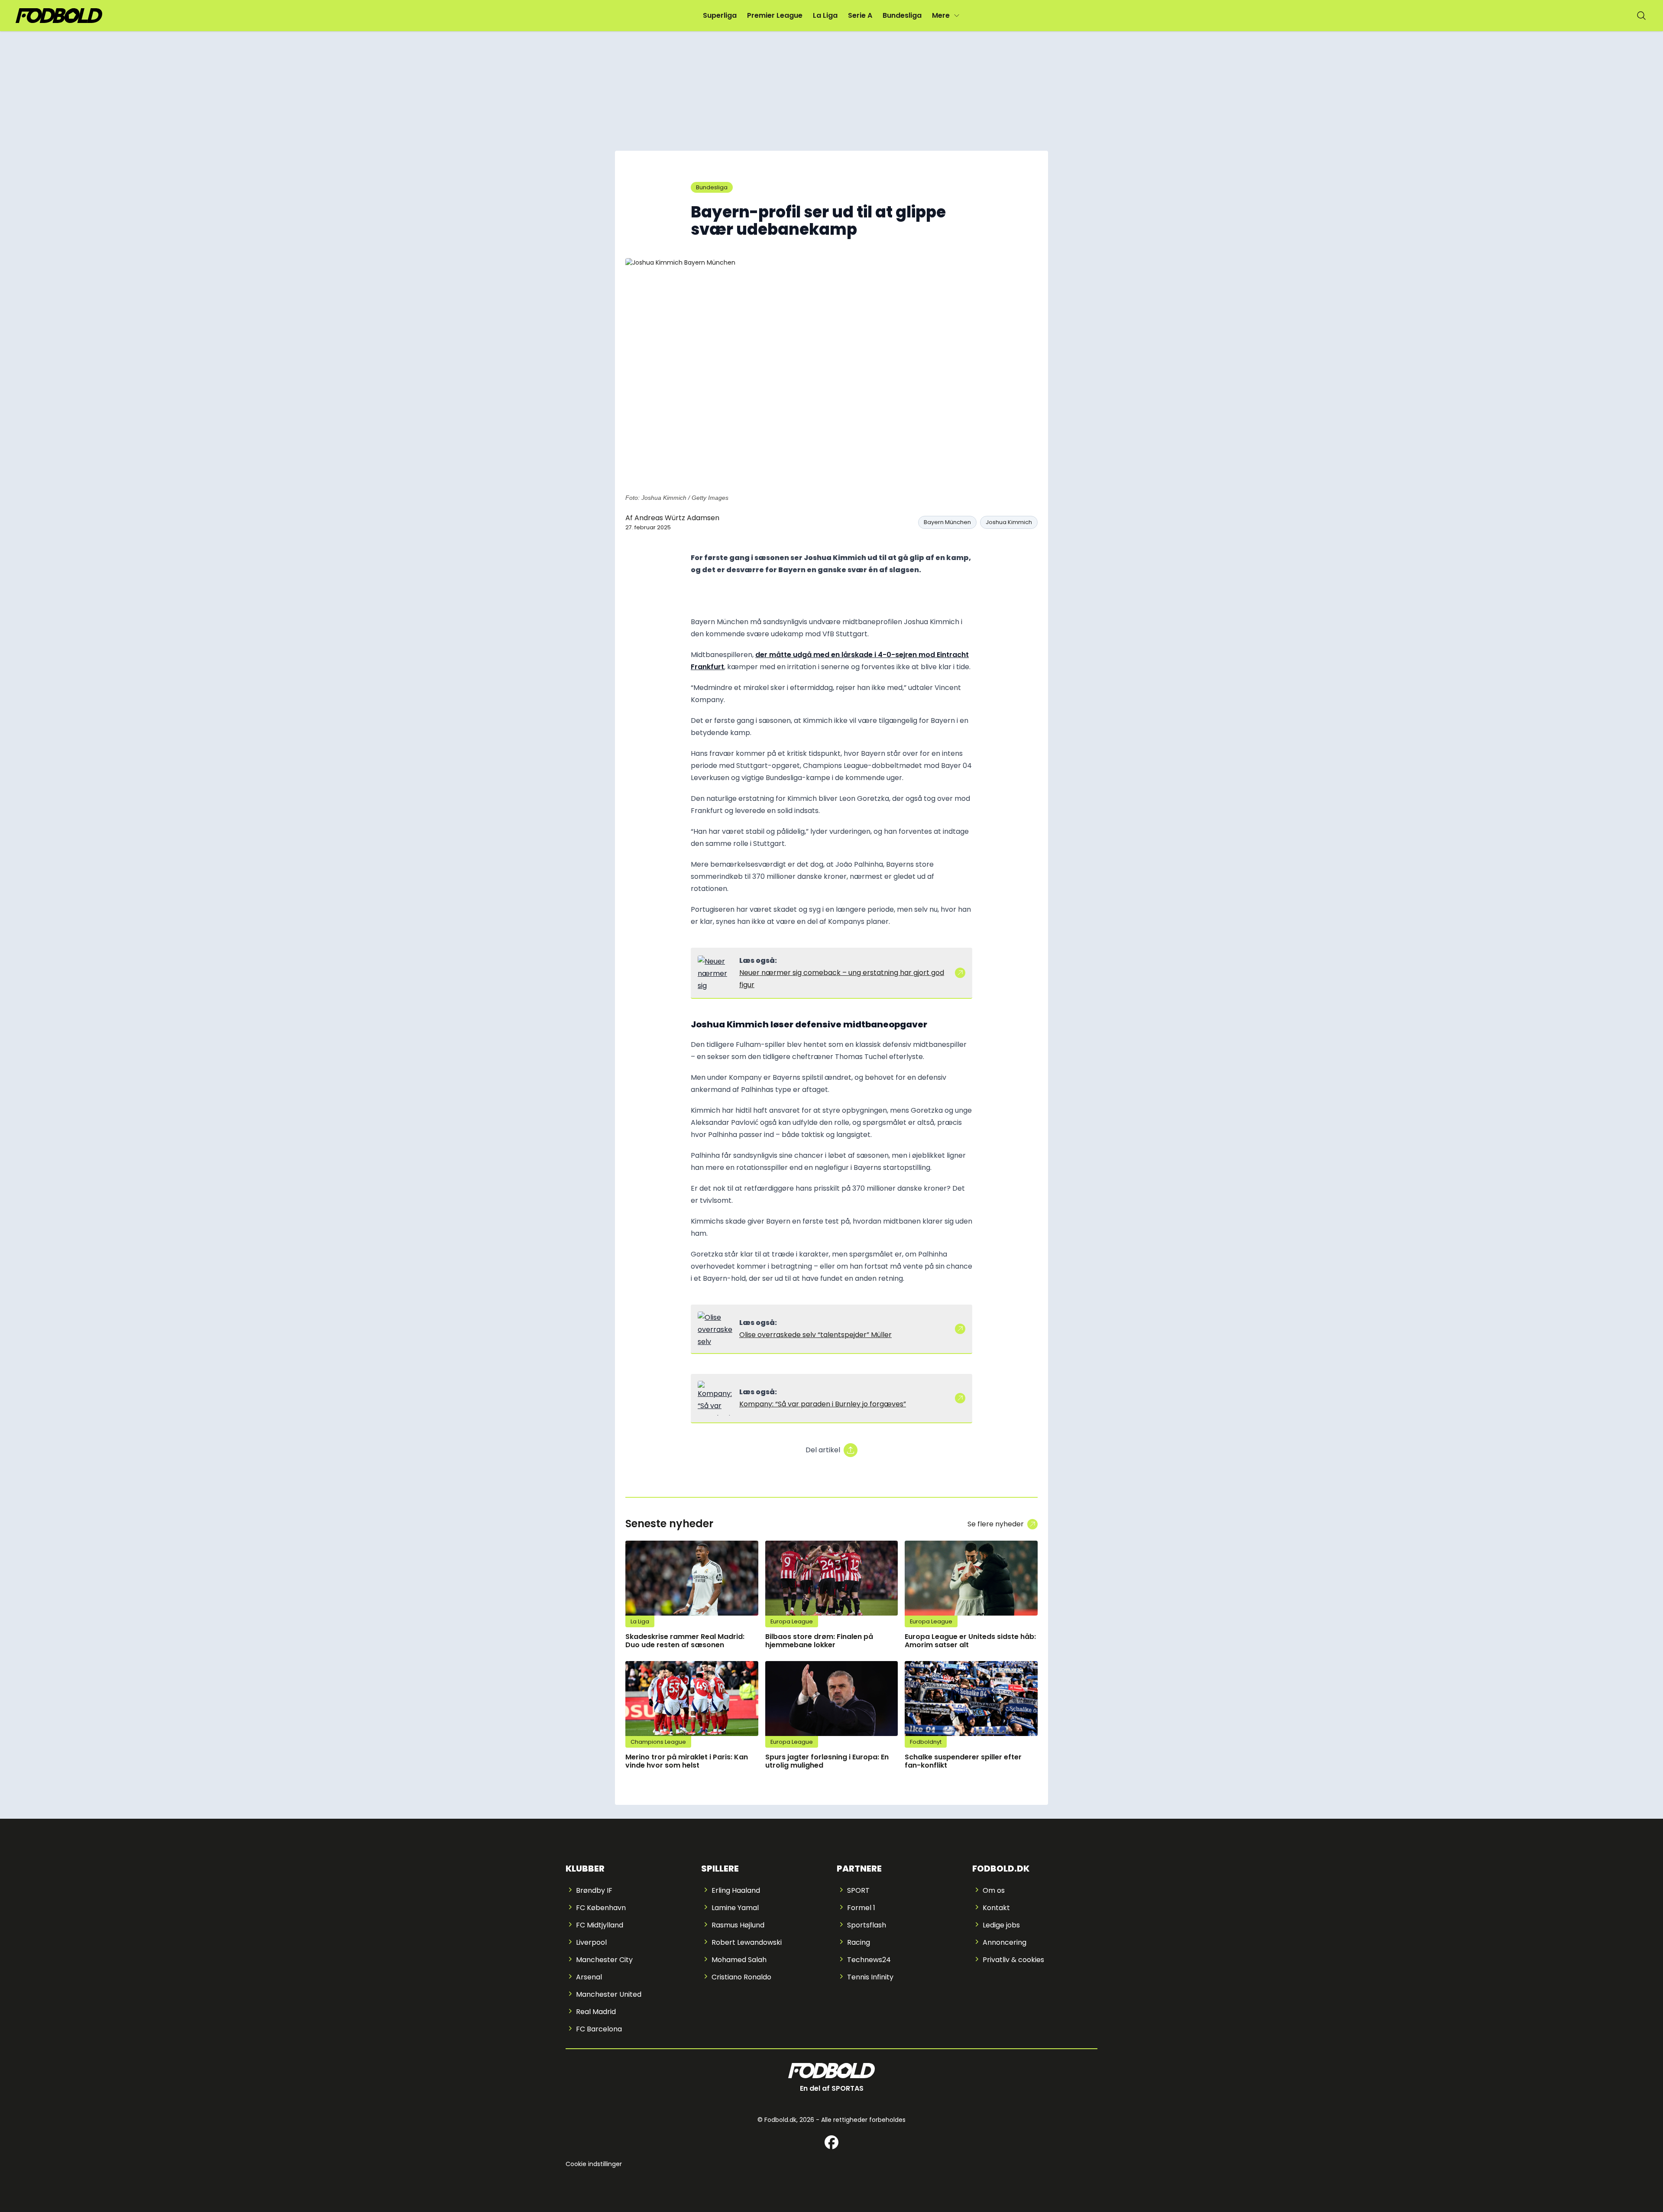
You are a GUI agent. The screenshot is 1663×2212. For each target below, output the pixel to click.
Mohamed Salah (739, 1960)
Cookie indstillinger (594, 2164)
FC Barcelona (599, 2029)
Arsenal (589, 1977)
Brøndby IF (594, 1890)
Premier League (775, 15)
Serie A (860, 15)
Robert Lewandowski (747, 1942)
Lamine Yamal (735, 1908)
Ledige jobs (1001, 1925)
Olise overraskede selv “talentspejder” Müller (815, 1335)
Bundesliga (902, 15)
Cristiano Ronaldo (741, 1977)
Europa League (792, 1621)
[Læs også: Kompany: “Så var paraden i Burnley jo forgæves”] (715, 1398)
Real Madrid (596, 2012)
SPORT (858, 1890)
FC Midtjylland (600, 1925)
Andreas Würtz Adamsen (677, 518)
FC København (601, 1908)
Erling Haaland (736, 1890)
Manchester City (604, 1960)
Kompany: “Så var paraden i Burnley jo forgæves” (823, 1404)
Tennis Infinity (870, 1977)
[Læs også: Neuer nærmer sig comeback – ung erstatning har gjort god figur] (715, 973)
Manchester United (609, 1994)
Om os (994, 1890)
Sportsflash (867, 1925)
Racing (859, 1942)
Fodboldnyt (926, 1742)
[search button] (1641, 16)
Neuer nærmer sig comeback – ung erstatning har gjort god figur (842, 979)
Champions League (658, 1742)
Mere (941, 15)
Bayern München (947, 522)
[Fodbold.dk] (59, 16)
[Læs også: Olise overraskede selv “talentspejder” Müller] (715, 1329)
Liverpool (591, 1942)
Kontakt (996, 1908)
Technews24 (869, 1960)
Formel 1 (861, 1908)
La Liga (825, 15)
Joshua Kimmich (1009, 522)
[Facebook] (831, 2142)
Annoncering (1005, 1942)
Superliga (720, 15)
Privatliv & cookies (1013, 1960)
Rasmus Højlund (738, 1925)
